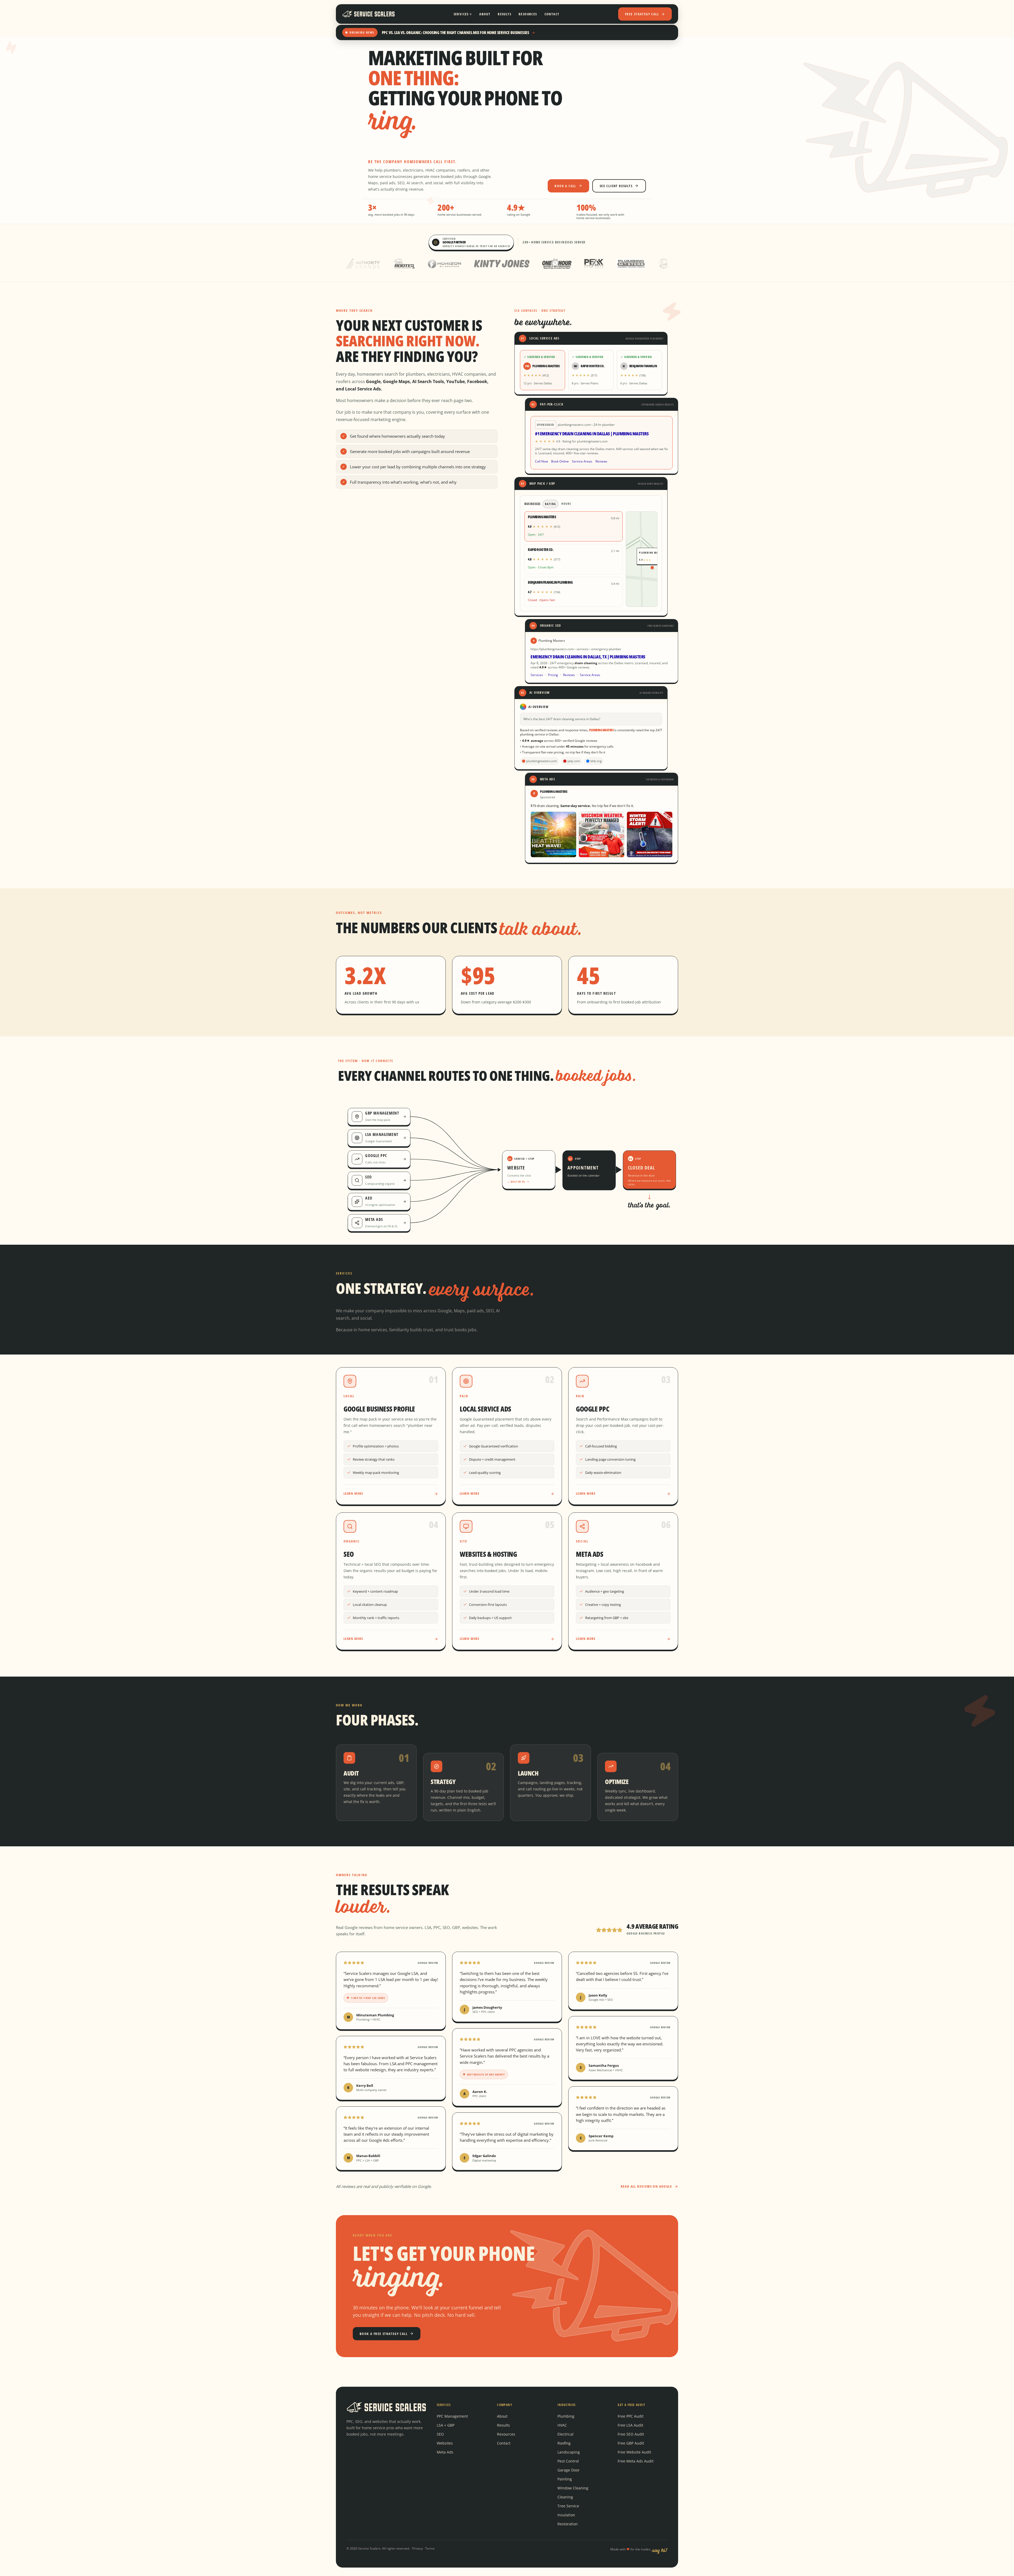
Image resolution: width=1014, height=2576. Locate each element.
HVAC (562, 2425)
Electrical (565, 2434)
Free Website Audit (634, 2452)
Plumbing (566, 2416)
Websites (445, 2443)
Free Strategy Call (642, 14)
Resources (528, 14)
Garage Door (569, 2470)
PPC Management (452, 2416)
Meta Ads (445, 2452)
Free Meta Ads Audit (636, 2461)
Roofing (564, 2443)
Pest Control (568, 2461)
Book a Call (565, 186)
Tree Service (568, 2506)
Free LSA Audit (630, 2425)
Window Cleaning (573, 2488)
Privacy (417, 2548)
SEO (440, 2434)
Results (504, 14)
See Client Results (616, 186)
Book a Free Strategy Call (384, 2334)
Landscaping (569, 2452)
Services (463, 14)
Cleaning (565, 2497)
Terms (430, 2548)
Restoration (568, 2524)
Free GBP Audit (631, 2443)
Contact (552, 14)
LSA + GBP (446, 2425)
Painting (565, 2479)
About (485, 14)
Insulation (566, 2515)
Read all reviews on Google (646, 2186)
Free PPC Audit (631, 2416)
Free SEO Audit (631, 2434)
